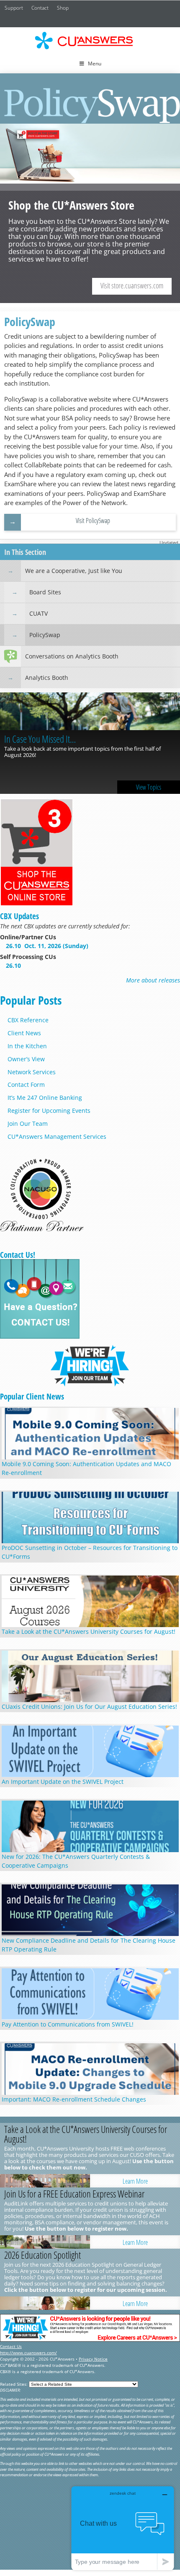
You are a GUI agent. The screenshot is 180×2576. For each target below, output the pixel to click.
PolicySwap (45, 635)
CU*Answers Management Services (57, 1136)
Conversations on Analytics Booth (72, 656)
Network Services (32, 1072)
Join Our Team (28, 1123)
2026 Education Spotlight (42, 2255)
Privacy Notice (93, 2359)
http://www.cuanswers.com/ (28, 2353)
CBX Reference (28, 1020)
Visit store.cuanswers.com (132, 285)
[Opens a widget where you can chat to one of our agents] (123, 2528)
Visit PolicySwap (93, 521)
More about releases (153, 980)
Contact (40, 8)
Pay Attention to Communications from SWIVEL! (68, 2024)
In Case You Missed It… (40, 739)
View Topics (149, 787)
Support (14, 8)
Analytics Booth (47, 678)
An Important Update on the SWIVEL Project (63, 1782)
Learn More (135, 2181)
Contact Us (11, 2346)
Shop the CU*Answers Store (90, 213)
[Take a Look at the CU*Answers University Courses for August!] (45, 2181)
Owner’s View (26, 1059)
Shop (63, 8)
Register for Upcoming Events (49, 1110)
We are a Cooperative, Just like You (74, 571)
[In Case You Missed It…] (90, 712)
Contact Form (26, 1085)
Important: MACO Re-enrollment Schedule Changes (74, 2099)
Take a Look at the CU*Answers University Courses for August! (89, 1631)
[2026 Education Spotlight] (45, 2303)
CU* (90, 41)
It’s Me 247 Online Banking (45, 1098)
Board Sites (45, 592)
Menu (95, 63)
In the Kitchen (27, 1046)
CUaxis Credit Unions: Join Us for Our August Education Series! (89, 1707)
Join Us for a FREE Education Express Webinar (74, 2194)
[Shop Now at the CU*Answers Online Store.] (37, 904)
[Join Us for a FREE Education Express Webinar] (45, 2242)
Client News (24, 1033)
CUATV (39, 613)
